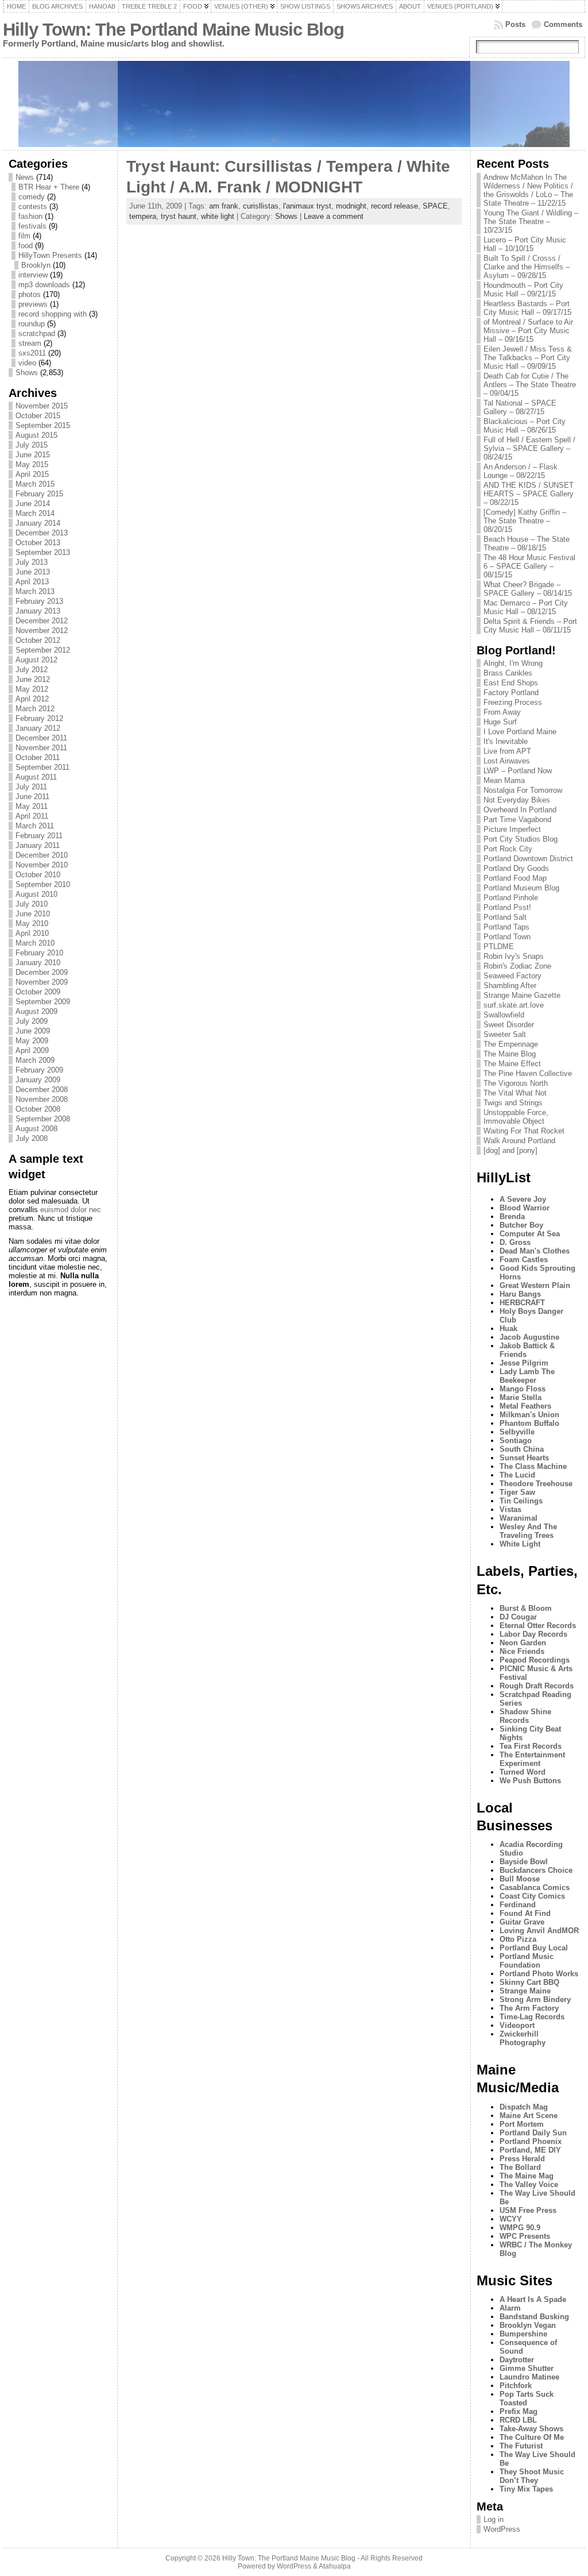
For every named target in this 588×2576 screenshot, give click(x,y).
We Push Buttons (530, 1781)
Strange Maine (525, 1991)
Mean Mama (504, 780)
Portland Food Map (515, 878)
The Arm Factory (529, 2008)
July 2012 (32, 670)
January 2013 (38, 611)
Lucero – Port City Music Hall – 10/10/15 (525, 244)
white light (218, 216)
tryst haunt (179, 216)
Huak (508, 1329)
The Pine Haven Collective (528, 1073)
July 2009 (32, 1021)
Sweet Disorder (509, 1025)
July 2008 (32, 1138)
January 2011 (38, 845)
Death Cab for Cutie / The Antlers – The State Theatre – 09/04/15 (530, 385)
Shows (27, 373)
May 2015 (32, 464)
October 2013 (38, 543)
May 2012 (32, 689)
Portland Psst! (507, 907)
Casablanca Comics (535, 1887)
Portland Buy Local (534, 1948)
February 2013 (39, 601)
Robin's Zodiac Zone (517, 966)
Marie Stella (521, 1397)
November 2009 (42, 982)
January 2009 (38, 1080)
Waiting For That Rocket (524, 1131)
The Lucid (517, 1475)
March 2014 (35, 513)
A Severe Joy (523, 1199)
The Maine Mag (527, 2176)
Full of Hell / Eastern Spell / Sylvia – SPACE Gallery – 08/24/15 (529, 448)
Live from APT (507, 751)
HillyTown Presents (50, 255)
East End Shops (511, 683)
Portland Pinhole (511, 898)
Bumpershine (523, 2334)
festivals (32, 226)
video (27, 363)
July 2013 (32, 562)
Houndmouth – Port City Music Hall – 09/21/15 (523, 290)
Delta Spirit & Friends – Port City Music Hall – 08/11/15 (530, 626)
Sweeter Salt (505, 1034)
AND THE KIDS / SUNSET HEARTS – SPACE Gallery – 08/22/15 (529, 494)
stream (30, 343)
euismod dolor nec (71, 1210)
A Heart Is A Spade (533, 2299)
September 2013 (43, 552)
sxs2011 (32, 353)
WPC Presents (525, 2236)
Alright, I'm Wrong (513, 663)
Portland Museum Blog (521, 888)
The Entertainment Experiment (532, 1759)
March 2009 (35, 1060)
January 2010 (38, 963)
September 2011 (42, 767)
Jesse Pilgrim (524, 1363)
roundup (32, 324)
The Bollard (520, 2167)
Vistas (510, 1509)
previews (33, 304)
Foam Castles (524, 1260)
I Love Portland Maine (520, 732)
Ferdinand (518, 1905)
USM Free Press (528, 2210)
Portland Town (507, 937)
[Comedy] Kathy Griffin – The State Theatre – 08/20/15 (525, 521)
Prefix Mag (519, 2411)
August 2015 (36, 435)
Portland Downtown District (528, 859)
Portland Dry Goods (516, 868)
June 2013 (33, 572)
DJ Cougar (518, 1617)
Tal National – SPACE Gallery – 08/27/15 (520, 407)
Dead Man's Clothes (535, 1251)
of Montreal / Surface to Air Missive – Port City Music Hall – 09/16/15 (528, 331)
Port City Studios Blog (521, 839)
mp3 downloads (44, 285)
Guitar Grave (522, 1922)
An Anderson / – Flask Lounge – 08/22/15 (521, 471)
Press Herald (522, 2159)
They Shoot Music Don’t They (532, 2476)
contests (33, 207)
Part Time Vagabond (517, 820)
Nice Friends (522, 1651)
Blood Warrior (525, 1208)
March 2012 (35, 709)
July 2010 (32, 904)
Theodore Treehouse (536, 1484)
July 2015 (32, 445)
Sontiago (516, 1441)
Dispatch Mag (524, 2107)
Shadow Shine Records (525, 1716)
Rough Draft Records (537, 1686)
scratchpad (37, 333)
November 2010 (42, 865)
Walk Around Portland (519, 1141)
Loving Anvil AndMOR (539, 1931)
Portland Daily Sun (533, 2133)
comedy (32, 197)
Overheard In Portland (520, 810)
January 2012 (38, 728)
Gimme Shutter (527, 2368)
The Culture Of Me (532, 2437)
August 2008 (36, 1129)
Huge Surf (500, 722)
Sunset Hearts (524, 1458)
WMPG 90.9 (520, 2228)
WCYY (511, 2219)
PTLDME (499, 946)
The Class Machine (533, 1466)
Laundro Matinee (529, 2377)
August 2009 (36, 1011)
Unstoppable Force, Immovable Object (516, 1117)
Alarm (510, 2308)
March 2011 (35, 826)
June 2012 (33, 679)
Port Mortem (522, 2124)
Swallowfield (504, 1015)
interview (33, 275)
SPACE (435, 206)
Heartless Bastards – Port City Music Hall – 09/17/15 (527, 308)
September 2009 (43, 1002)
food (26, 246)
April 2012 (32, 699)
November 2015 (42, 406)
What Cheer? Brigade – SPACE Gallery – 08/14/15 (528, 589)
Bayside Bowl (524, 1862)
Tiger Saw (517, 1492)
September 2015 (43, 425)
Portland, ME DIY (530, 2150)
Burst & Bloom (526, 1608)
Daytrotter (517, 2360)
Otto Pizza (518, 1939)
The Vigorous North (516, 1083)
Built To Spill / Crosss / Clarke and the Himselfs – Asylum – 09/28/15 (527, 267)
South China (522, 1449)
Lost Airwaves (507, 761)
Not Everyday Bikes (517, 800)
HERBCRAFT (522, 1303)
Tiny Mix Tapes (526, 2489)
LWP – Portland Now (518, 771)
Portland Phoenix (531, 2141)
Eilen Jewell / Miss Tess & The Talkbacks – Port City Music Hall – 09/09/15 (528, 358)
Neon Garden (523, 1643)
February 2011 (39, 836)
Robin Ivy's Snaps (514, 956)
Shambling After (510, 986)
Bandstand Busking (534, 2317)
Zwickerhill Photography (523, 2038)
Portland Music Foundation (527, 1961)
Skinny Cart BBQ (529, 1982)
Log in (494, 2519)
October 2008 (38, 1109)
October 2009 (38, 992)
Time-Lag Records (532, 2017)
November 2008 (42, 1099)
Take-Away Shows (531, 2429)
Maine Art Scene (529, 2116)
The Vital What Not (515, 1093)
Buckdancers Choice (536, 1870)
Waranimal (519, 1518)
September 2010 (43, 884)
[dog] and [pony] (510, 1150)
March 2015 (35, 484)
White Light (520, 1544)
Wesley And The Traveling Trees (528, 1531)
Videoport (517, 2025)
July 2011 (31, 787)
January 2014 (38, 523)
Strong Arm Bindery (535, 2000)
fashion (30, 216)
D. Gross (515, 1242)
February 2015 (39, 494)
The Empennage (511, 1044)
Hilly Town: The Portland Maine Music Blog (173, 30)
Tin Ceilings (521, 1501)
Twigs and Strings (513, 1103)
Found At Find (525, 1913)
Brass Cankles (508, 673)
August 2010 (36, 894)
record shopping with (53, 314)
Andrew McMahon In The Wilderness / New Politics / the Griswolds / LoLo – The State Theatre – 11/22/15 (528, 190)
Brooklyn (36, 265)
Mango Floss (523, 1389)
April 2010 (32, 933)
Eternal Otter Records (538, 1626)
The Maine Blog (510, 1054)
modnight (351, 206)
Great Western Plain (535, 1285)
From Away (502, 712)
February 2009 (39, 1070)
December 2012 (42, 621)
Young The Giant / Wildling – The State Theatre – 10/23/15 (531, 221)
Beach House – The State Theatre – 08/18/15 (527, 543)
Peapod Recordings (535, 1660)
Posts (515, 24)
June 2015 (33, 455)
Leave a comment (334, 216)
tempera (143, 216)
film (24, 236)
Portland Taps (506, 927)
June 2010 (33, 914)
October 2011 (38, 757)
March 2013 (35, 591)
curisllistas (261, 206)
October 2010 (38, 875)
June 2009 (33, 1031)
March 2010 (35, 943)
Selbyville (517, 1432)
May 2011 (32, 806)
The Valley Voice (529, 2184)
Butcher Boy (521, 1225)
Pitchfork (516, 2386)
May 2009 (32, 1041)
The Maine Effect (512, 1064)
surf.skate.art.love (514, 1005)
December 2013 (42, 533)
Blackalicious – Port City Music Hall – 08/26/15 (525, 426)
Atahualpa (335, 2566)
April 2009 (32, 1050)
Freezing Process (513, 702)
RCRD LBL (518, 2420)
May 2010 (32, 923)
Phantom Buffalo (529, 1423)
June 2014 (33, 504)
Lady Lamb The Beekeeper (527, 1376)
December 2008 (42, 1090)
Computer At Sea (530, 1234)
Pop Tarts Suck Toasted (527, 2398)
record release (394, 206)
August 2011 (36, 777)
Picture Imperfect (512, 829)
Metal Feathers (525, 1406)
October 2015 (38, 416)
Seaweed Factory (512, 976)
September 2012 (43, 650)
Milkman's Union (529, 1415)
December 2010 (42, 855)
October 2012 (38, 640)
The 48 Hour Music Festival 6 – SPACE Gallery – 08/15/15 (529, 566)
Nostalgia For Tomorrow (523, 790)
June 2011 (32, 797)
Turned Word (523, 1772)
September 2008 (43, 1119)
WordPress (502, 2529)
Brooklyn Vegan (528, 2325)
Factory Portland (511, 693)
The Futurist (521, 2446)
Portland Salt (505, 917)
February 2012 (39, 718)
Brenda (512, 1216)
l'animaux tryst (307, 206)
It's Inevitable (506, 741)
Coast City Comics (532, 1896)
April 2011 (32, 816)
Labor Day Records (533, 1634)
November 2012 (42, 630)
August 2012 (36, 660)
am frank (224, 206)
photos (30, 294)
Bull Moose (520, 1879)
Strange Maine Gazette (522, 995)
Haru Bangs (520, 1294)
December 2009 (42, 972)
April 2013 (32, 582)
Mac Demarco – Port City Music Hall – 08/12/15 (526, 607)
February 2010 (39, 953)
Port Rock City (508, 849)
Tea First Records (531, 1746)
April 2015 (32, 474)
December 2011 (41, 738)
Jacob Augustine (529, 1337)
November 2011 (41, 748)
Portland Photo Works (539, 1974)
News (25, 177)
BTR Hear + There (49, 187)
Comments (563, 24)
